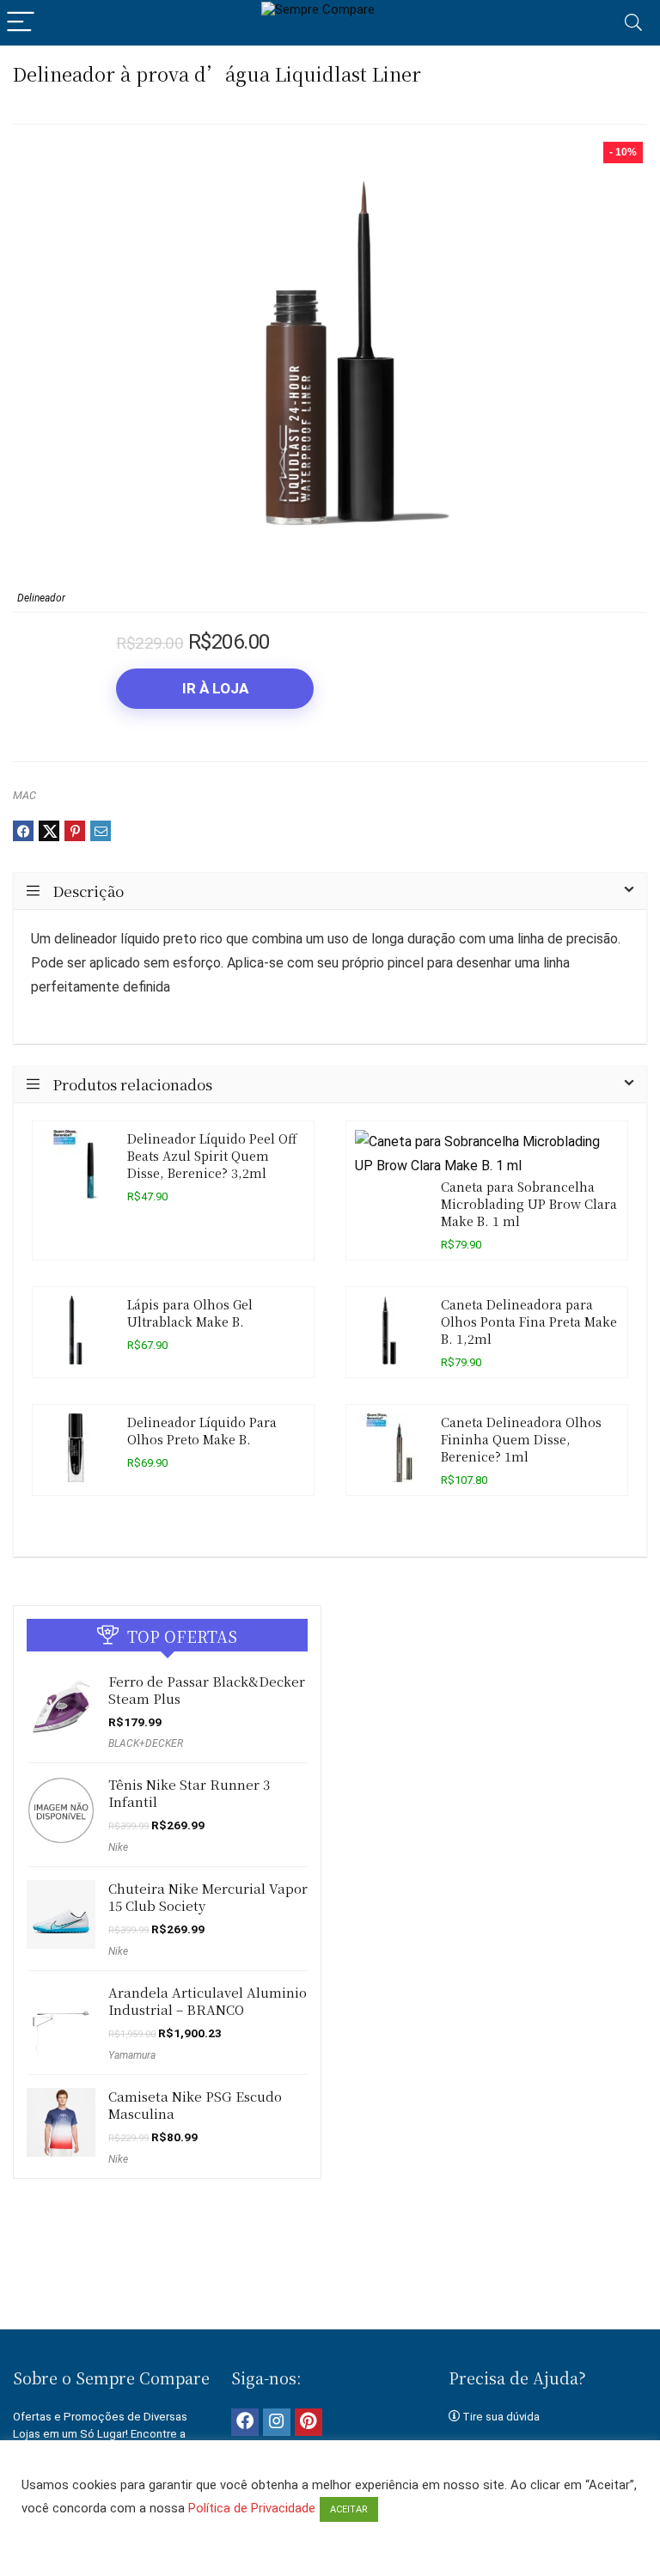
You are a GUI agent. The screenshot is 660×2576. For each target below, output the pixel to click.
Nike (118, 1847)
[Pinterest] (309, 2422)
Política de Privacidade (252, 2508)
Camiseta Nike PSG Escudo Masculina (195, 2105)
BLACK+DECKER (146, 1743)
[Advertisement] (330, 2270)
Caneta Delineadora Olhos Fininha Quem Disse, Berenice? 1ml (521, 1439)
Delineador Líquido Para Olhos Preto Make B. (202, 1430)
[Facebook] (245, 2422)
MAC (24, 795)
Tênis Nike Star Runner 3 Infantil (189, 1793)
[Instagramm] (277, 2422)
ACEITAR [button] (349, 2509)
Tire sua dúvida (501, 2417)
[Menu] (21, 23)
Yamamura (132, 2055)
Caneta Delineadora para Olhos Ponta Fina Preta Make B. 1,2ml (529, 1321)
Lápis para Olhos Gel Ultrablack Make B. (190, 1312)
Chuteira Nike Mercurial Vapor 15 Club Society (208, 1897)
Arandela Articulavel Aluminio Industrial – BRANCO (208, 2001)
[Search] (633, 23)
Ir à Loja (215, 688)
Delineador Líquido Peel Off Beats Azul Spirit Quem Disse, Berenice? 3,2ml (212, 1155)
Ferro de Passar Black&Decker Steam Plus (207, 1690)
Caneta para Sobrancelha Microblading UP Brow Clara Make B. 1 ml (529, 1203)
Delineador (41, 598)
